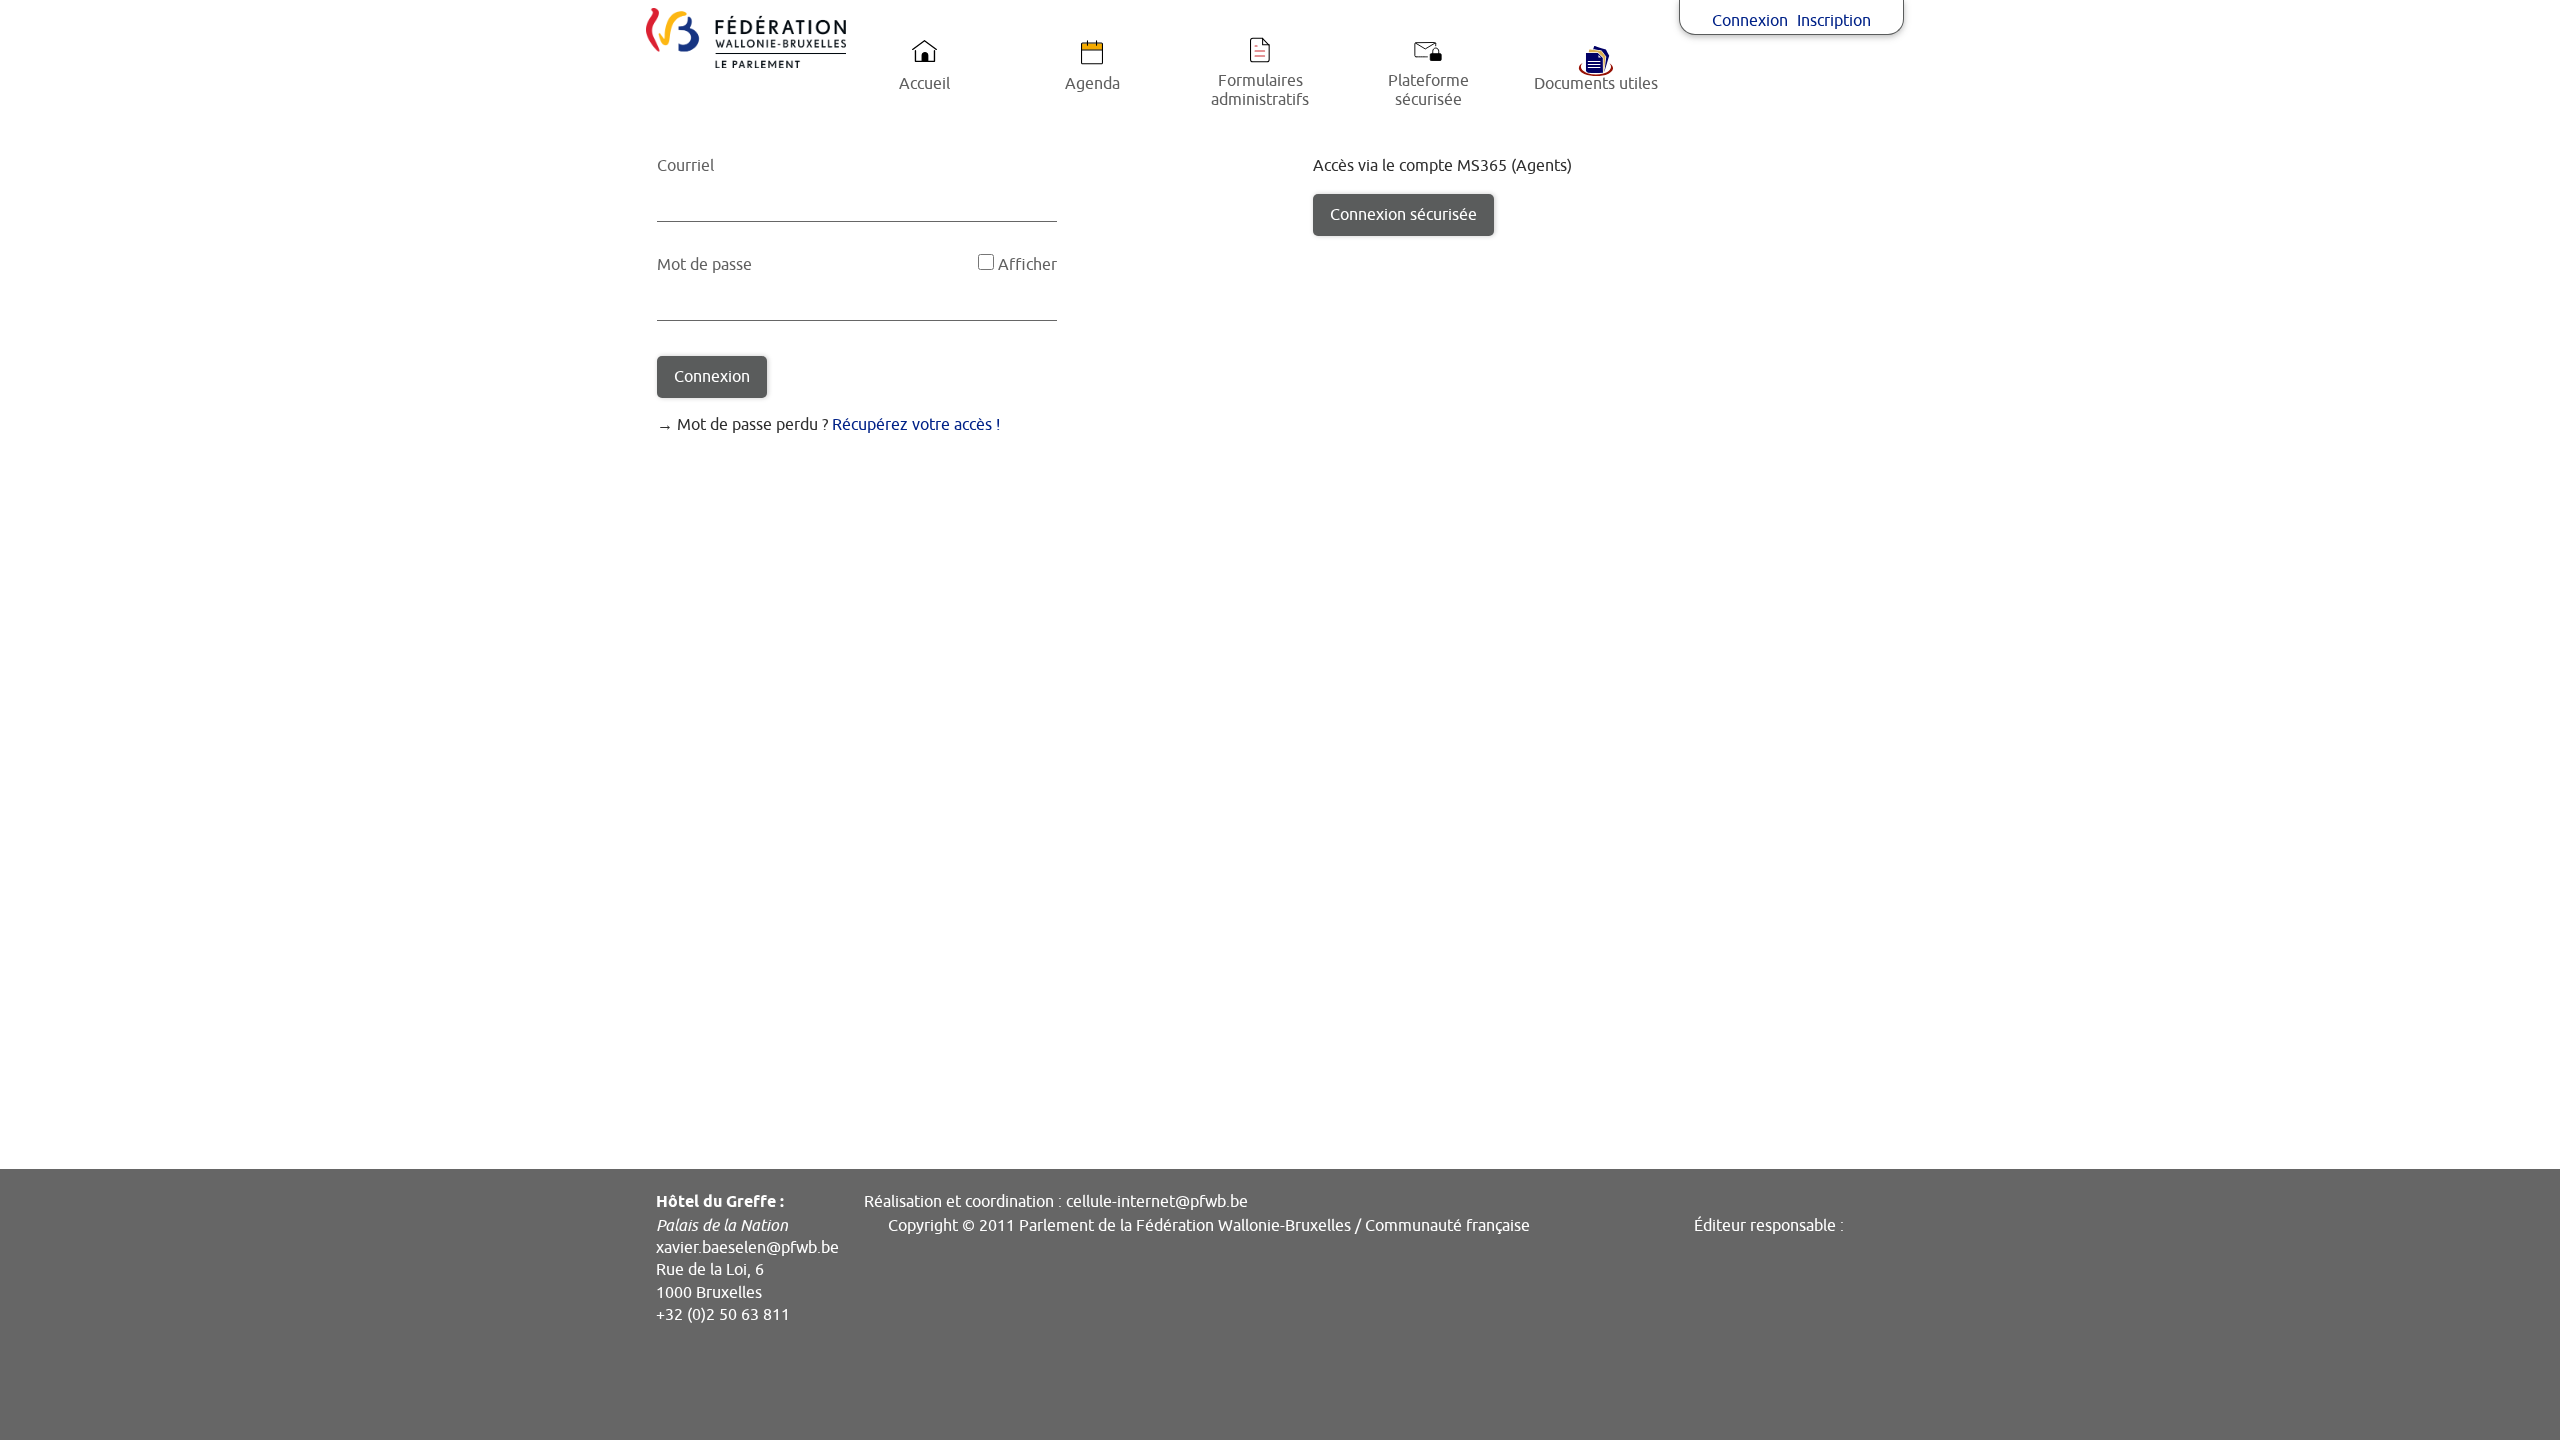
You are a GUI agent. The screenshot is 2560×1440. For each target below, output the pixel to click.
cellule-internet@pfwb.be (1157, 1202)
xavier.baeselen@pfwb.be (747, 1248)
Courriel (685, 166)
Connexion (1750, 21)
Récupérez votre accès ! (916, 425)
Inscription (1834, 21)
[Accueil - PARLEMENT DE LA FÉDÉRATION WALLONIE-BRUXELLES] (746, 38)
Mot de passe (704, 265)
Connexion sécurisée (1403, 215)
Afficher (1027, 265)
